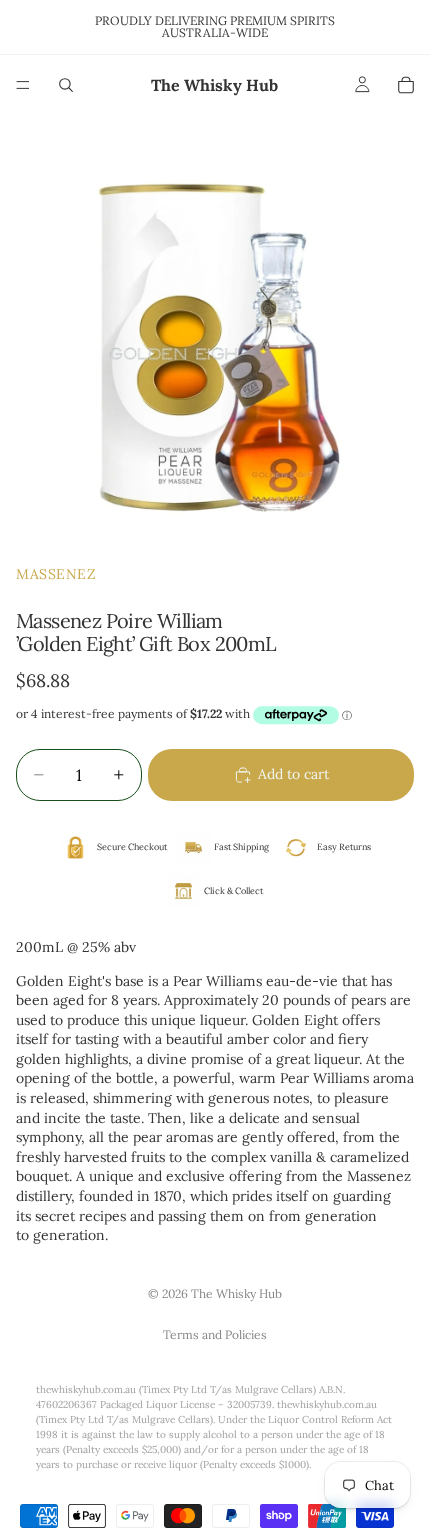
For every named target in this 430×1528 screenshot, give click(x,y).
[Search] (66, 85)
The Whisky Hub (236, 1293)
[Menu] (23, 85)
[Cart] (406, 85)
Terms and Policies (215, 1334)
